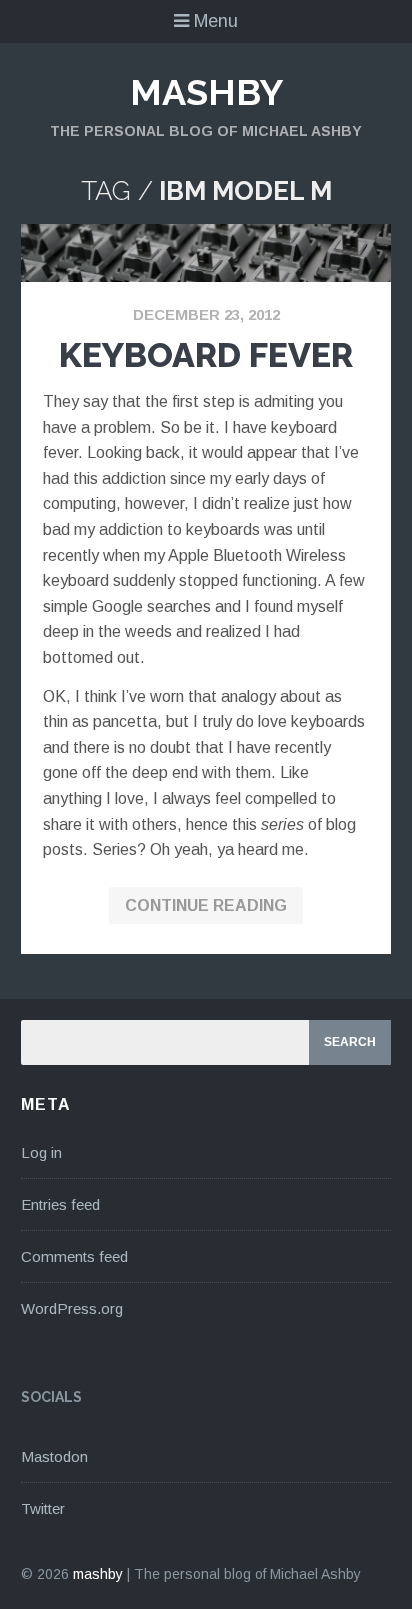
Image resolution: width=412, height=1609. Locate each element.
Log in (41, 1152)
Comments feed (74, 1256)
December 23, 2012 (206, 314)
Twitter (43, 1508)
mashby (206, 92)
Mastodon (54, 1456)
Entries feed (60, 1204)
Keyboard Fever (206, 355)
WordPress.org (72, 1308)
